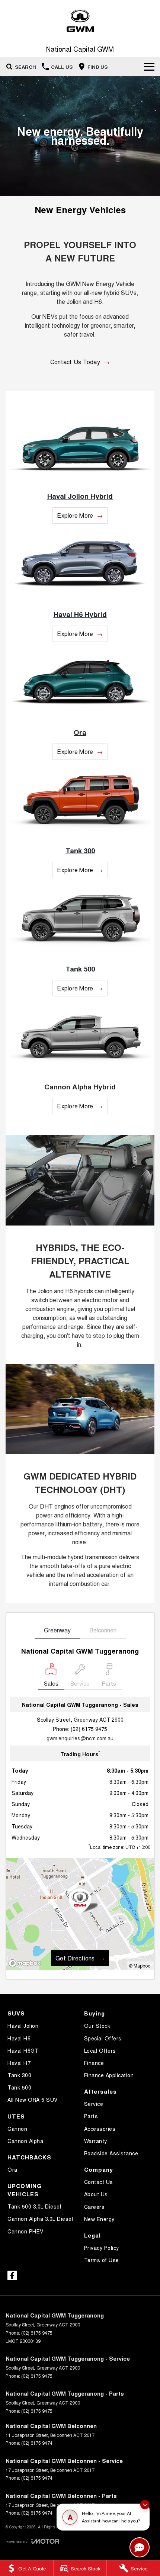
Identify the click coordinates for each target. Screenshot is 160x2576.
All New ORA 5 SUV (33, 2100)
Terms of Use (102, 2260)
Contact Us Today (75, 362)
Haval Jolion (23, 2026)
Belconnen (103, 1630)
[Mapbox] (26, 1963)
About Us (96, 2194)
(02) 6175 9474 (37, 2443)
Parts (91, 2116)
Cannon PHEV (25, 2231)
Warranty (96, 2141)
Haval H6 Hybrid (80, 614)
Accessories (100, 2129)
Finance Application (109, 2075)
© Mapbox (139, 1965)
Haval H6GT (23, 2050)
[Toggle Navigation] (149, 67)
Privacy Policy (102, 2248)
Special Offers (103, 2038)
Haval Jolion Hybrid (80, 496)
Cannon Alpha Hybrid (80, 1087)
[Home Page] (80, 21)
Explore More (75, 515)
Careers (95, 2207)
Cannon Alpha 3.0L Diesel (40, 2219)
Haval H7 (19, 2063)
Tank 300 (80, 850)
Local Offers (100, 2050)
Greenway (57, 1630)
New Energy (99, 2219)
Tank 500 (80, 969)
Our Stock (97, 2026)
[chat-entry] (140, 2547)
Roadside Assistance (111, 2153)
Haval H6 (19, 2038)
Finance (94, 2063)
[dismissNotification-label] (145, 2506)
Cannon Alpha (25, 2141)
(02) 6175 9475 (89, 1729)
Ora (80, 732)
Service (94, 2104)
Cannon (17, 2129)
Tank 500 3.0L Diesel (34, 2206)
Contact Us (99, 2182)
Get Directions (75, 1958)
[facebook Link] (12, 2275)
